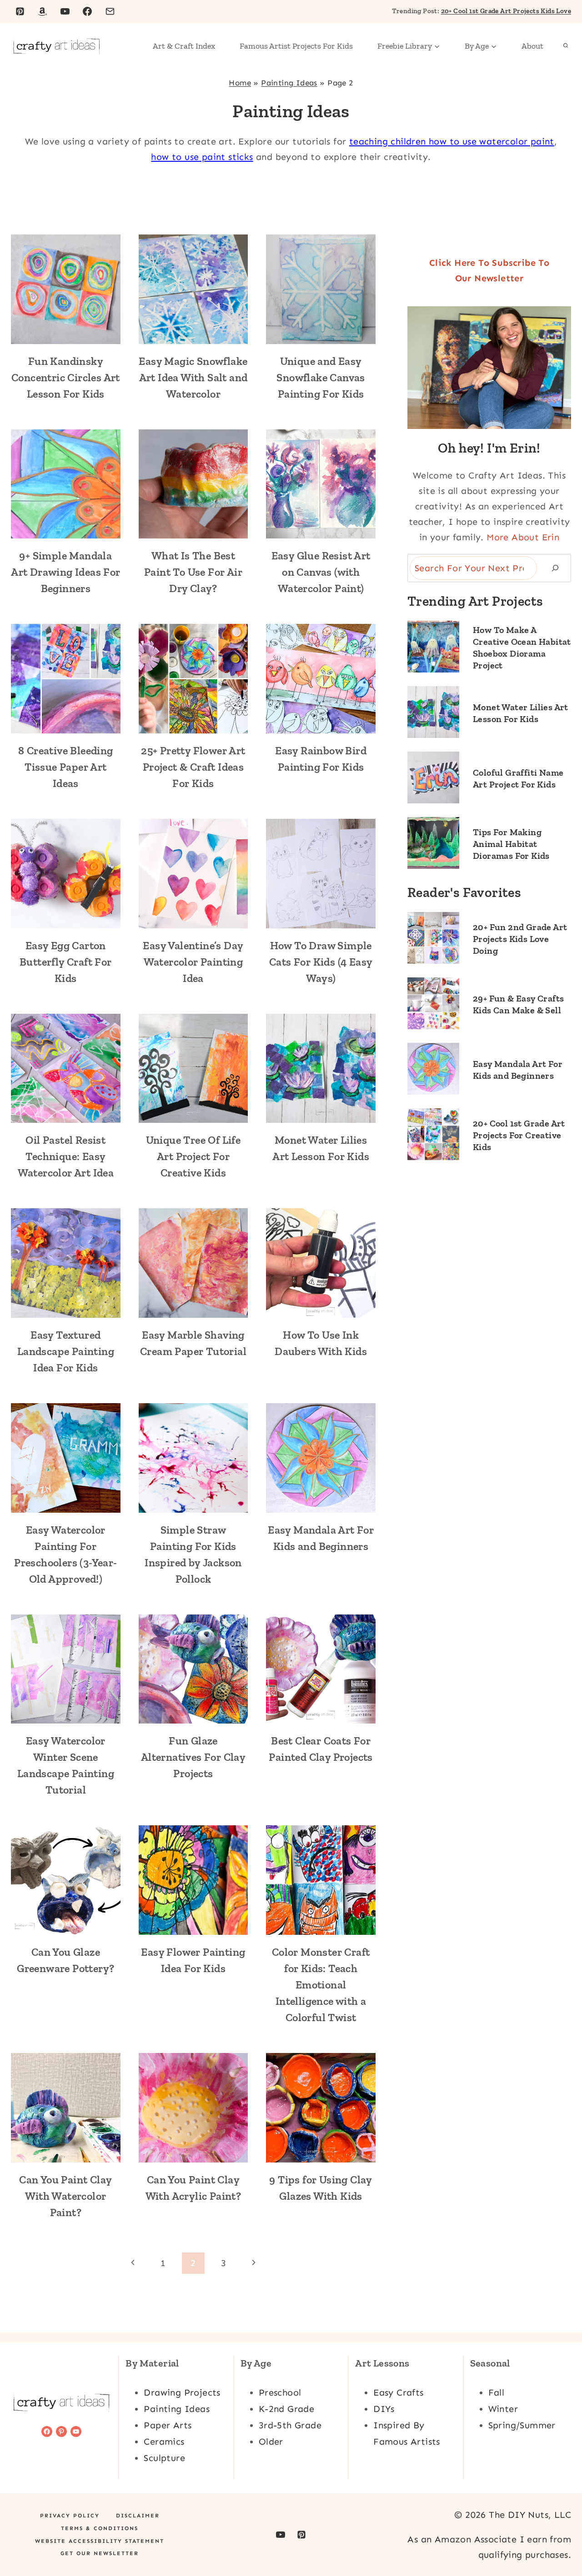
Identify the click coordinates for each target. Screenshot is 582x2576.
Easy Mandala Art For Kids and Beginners (518, 1070)
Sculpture (164, 2458)
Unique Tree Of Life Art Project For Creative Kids (193, 1156)
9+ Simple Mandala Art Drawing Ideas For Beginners (65, 572)
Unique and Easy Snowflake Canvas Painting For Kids (321, 377)
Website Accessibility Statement (100, 2541)
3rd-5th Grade (290, 2425)
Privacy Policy (70, 2516)
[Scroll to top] (559, 2540)
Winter (503, 2409)
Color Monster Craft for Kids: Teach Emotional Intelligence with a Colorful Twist (321, 1985)
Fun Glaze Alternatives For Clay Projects (193, 1757)
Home (240, 83)
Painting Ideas (289, 83)
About (532, 46)
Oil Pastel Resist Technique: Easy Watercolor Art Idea (66, 1156)
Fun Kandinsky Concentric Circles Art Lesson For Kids (66, 377)
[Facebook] (87, 11)
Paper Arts (168, 2425)
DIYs (384, 2409)
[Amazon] (42, 11)
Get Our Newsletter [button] (100, 2553)
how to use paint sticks (202, 157)
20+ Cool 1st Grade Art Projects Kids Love (506, 11)
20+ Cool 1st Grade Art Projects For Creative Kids (519, 1135)
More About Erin (523, 537)
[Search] (555, 568)
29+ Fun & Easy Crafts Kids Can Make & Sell (518, 1004)
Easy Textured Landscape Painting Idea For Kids (66, 1351)
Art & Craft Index (184, 46)
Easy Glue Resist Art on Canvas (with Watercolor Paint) (321, 572)
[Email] (110, 11)
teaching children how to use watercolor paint (452, 141)
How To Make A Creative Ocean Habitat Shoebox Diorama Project (522, 648)
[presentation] (66, 289)
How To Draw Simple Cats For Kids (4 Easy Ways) (321, 962)
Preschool (280, 2392)
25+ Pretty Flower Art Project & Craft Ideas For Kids (193, 767)
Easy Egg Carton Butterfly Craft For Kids (66, 962)
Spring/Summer (522, 2425)
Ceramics (164, 2441)
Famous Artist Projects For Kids (296, 46)
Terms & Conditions (100, 2528)
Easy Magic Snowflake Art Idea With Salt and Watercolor (193, 377)
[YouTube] (65, 11)
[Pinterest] (20, 11)
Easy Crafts (398, 2392)
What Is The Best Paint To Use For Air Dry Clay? (193, 572)
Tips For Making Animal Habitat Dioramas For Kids (511, 844)
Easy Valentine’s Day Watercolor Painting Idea (193, 962)
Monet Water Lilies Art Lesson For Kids (521, 713)
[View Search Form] (566, 46)
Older (271, 2441)
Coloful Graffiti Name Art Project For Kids (518, 778)
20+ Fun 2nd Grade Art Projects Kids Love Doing (520, 939)
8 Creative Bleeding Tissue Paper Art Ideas (66, 767)
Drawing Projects (182, 2392)
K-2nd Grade (286, 2409)
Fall (497, 2392)
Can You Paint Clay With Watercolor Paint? (65, 2196)
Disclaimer (138, 2516)
